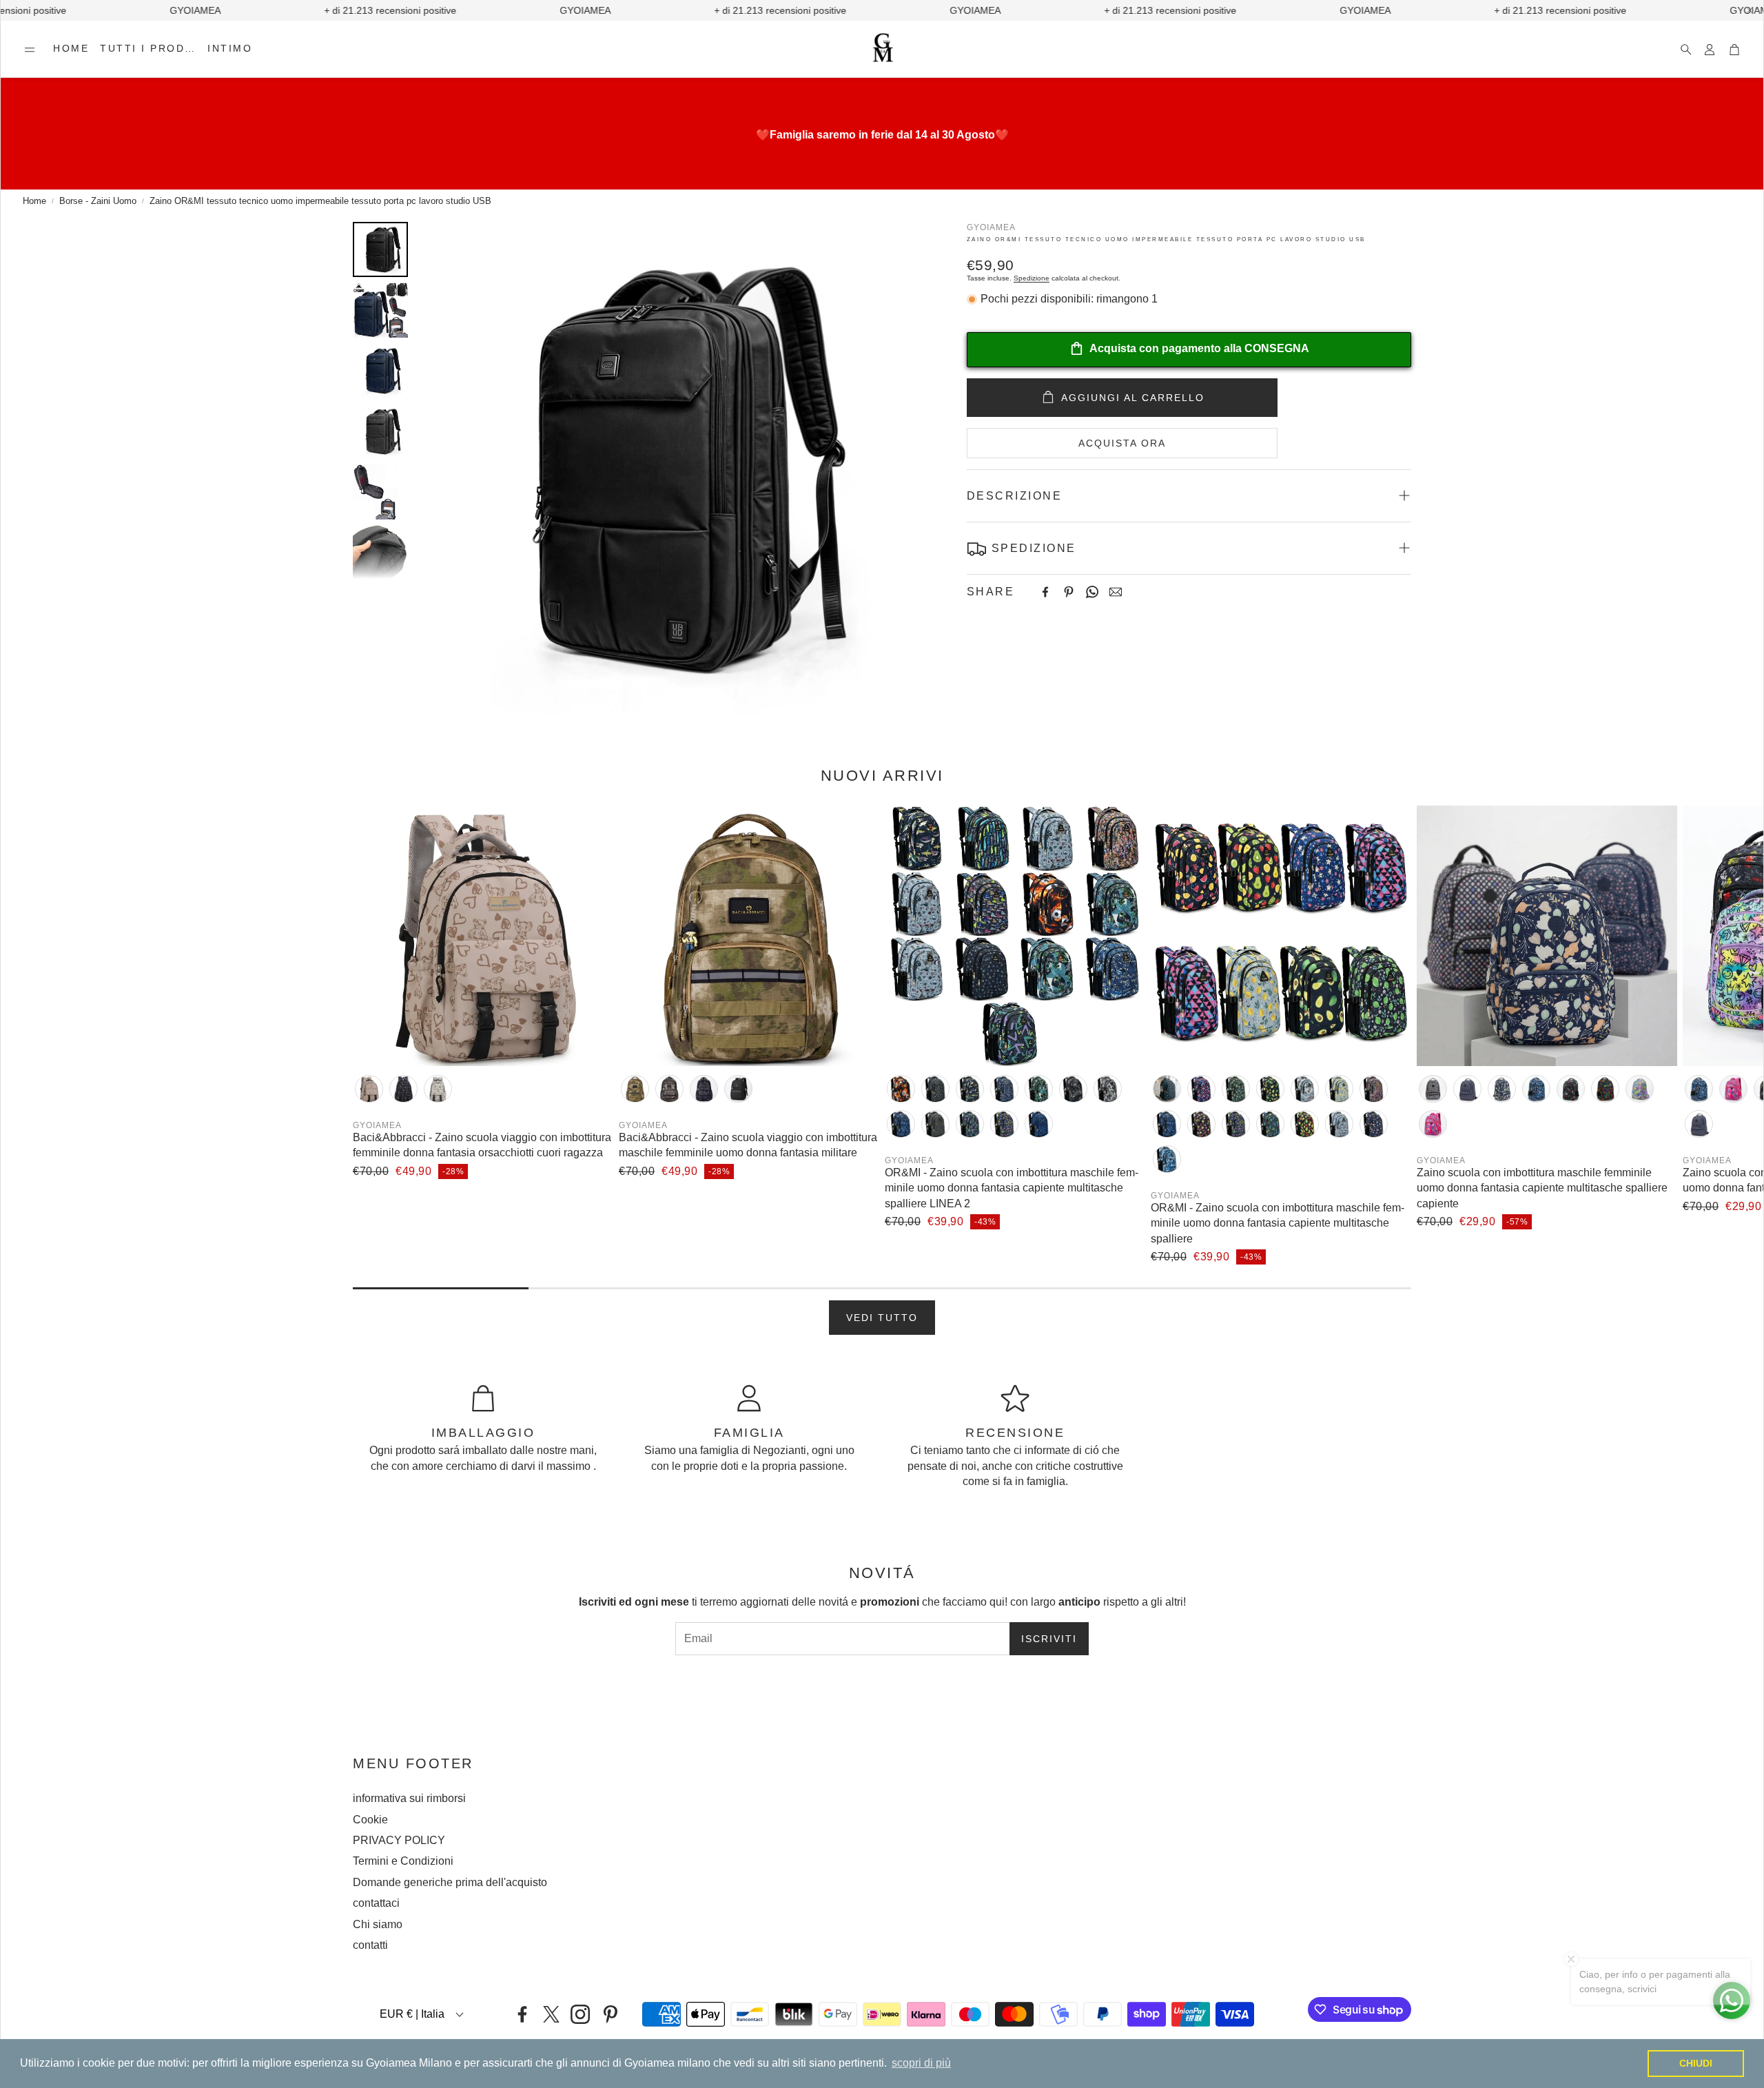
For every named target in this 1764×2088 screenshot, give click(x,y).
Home (34, 201)
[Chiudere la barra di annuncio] (1750, 10)
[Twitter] (551, 2014)
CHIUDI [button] (1696, 2063)
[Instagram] (580, 2014)
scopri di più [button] (921, 2063)
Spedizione (1032, 278)
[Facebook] (1045, 592)
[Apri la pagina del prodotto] (483, 936)
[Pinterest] (1069, 592)
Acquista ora (1122, 442)
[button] (30, 50)
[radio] (369, 1089)
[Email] (1116, 592)
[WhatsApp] (1092, 592)
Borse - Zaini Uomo (98, 201)
